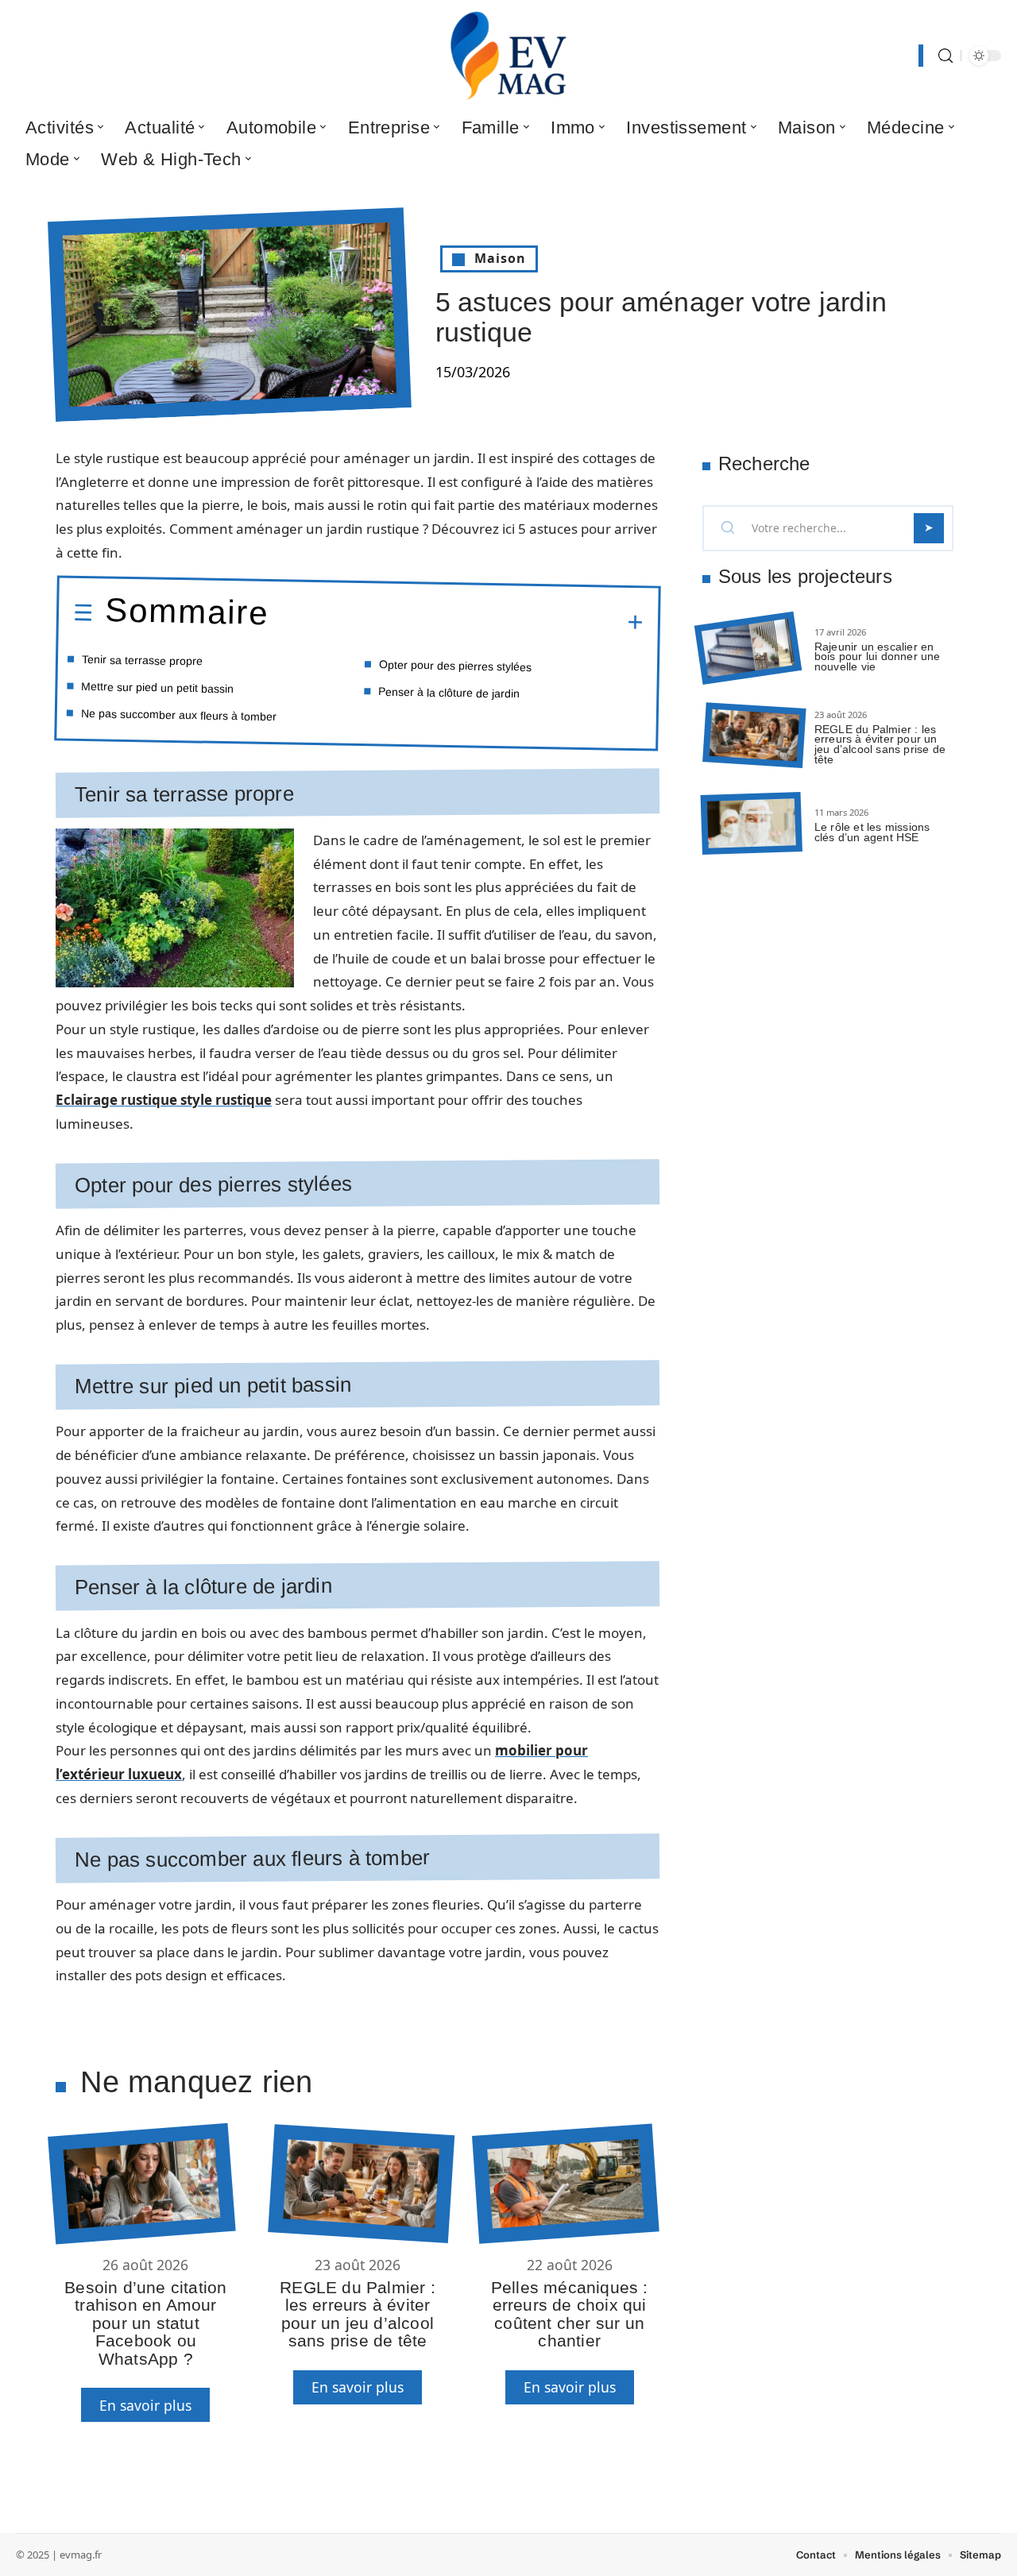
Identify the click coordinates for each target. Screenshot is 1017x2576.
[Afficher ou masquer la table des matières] (456, 620)
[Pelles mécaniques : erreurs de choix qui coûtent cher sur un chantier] (565, 2184)
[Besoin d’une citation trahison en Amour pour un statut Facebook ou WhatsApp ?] (141, 2184)
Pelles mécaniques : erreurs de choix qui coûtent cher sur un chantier (570, 2314)
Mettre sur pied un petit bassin (157, 687)
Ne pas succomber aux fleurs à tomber (179, 714)
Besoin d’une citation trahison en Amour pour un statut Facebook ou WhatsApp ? (145, 2323)
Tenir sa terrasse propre (142, 660)
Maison (500, 258)
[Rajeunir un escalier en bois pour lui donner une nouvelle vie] (748, 649)
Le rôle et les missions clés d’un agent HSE (872, 832)
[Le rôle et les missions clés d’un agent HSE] (752, 823)
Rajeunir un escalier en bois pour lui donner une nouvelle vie (878, 657)
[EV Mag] (508, 56)
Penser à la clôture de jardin (449, 692)
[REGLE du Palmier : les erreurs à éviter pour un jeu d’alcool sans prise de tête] (361, 2184)
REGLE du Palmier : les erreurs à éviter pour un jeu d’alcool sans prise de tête (358, 2314)
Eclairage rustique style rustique (164, 1100)
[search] (945, 56)
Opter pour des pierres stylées (455, 665)
